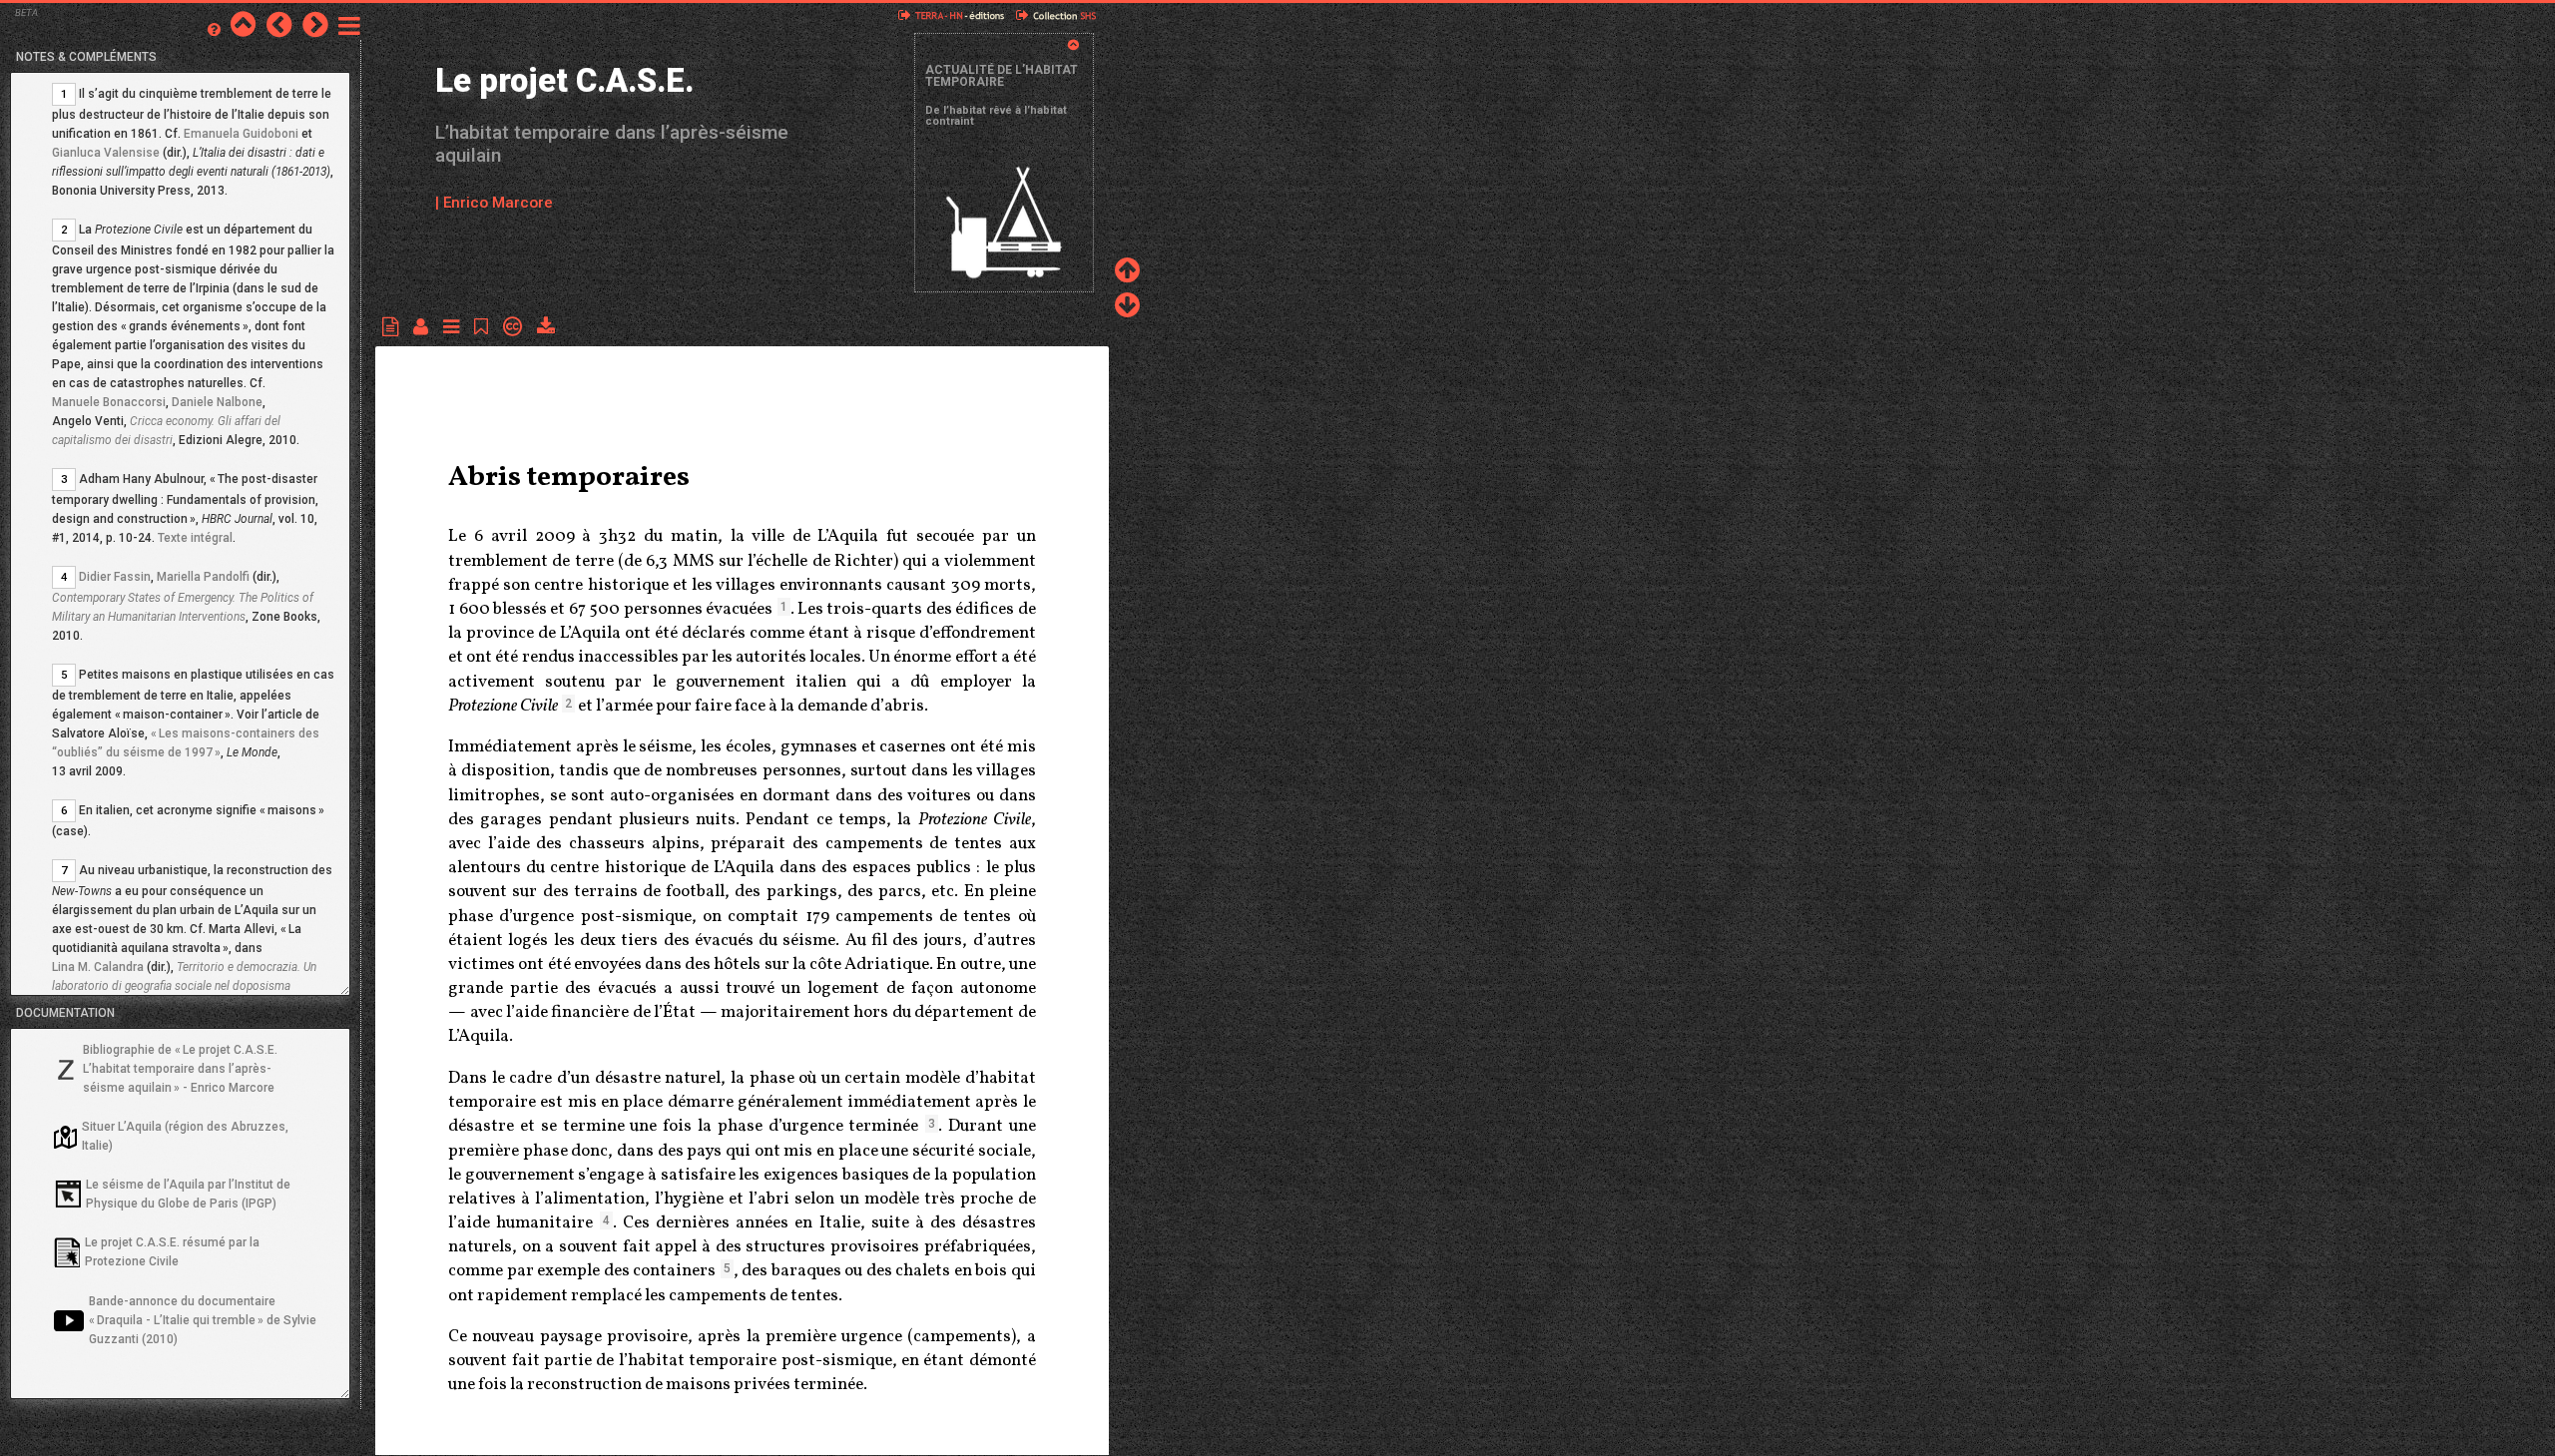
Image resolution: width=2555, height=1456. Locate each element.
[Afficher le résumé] (395, 327)
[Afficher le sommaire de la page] (456, 327)
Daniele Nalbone (217, 402)
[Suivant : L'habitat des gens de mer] (315, 24)
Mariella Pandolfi (203, 577)
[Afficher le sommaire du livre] (349, 24)
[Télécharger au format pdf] (546, 327)
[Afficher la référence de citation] (486, 327)
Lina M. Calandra (98, 967)
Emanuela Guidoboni (241, 134)
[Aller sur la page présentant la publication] (244, 24)
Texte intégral (195, 538)
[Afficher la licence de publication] (517, 327)
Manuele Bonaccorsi (109, 402)
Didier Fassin (115, 577)
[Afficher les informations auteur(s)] (426, 327)
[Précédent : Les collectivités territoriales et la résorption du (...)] (279, 24)
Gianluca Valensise (106, 153)
